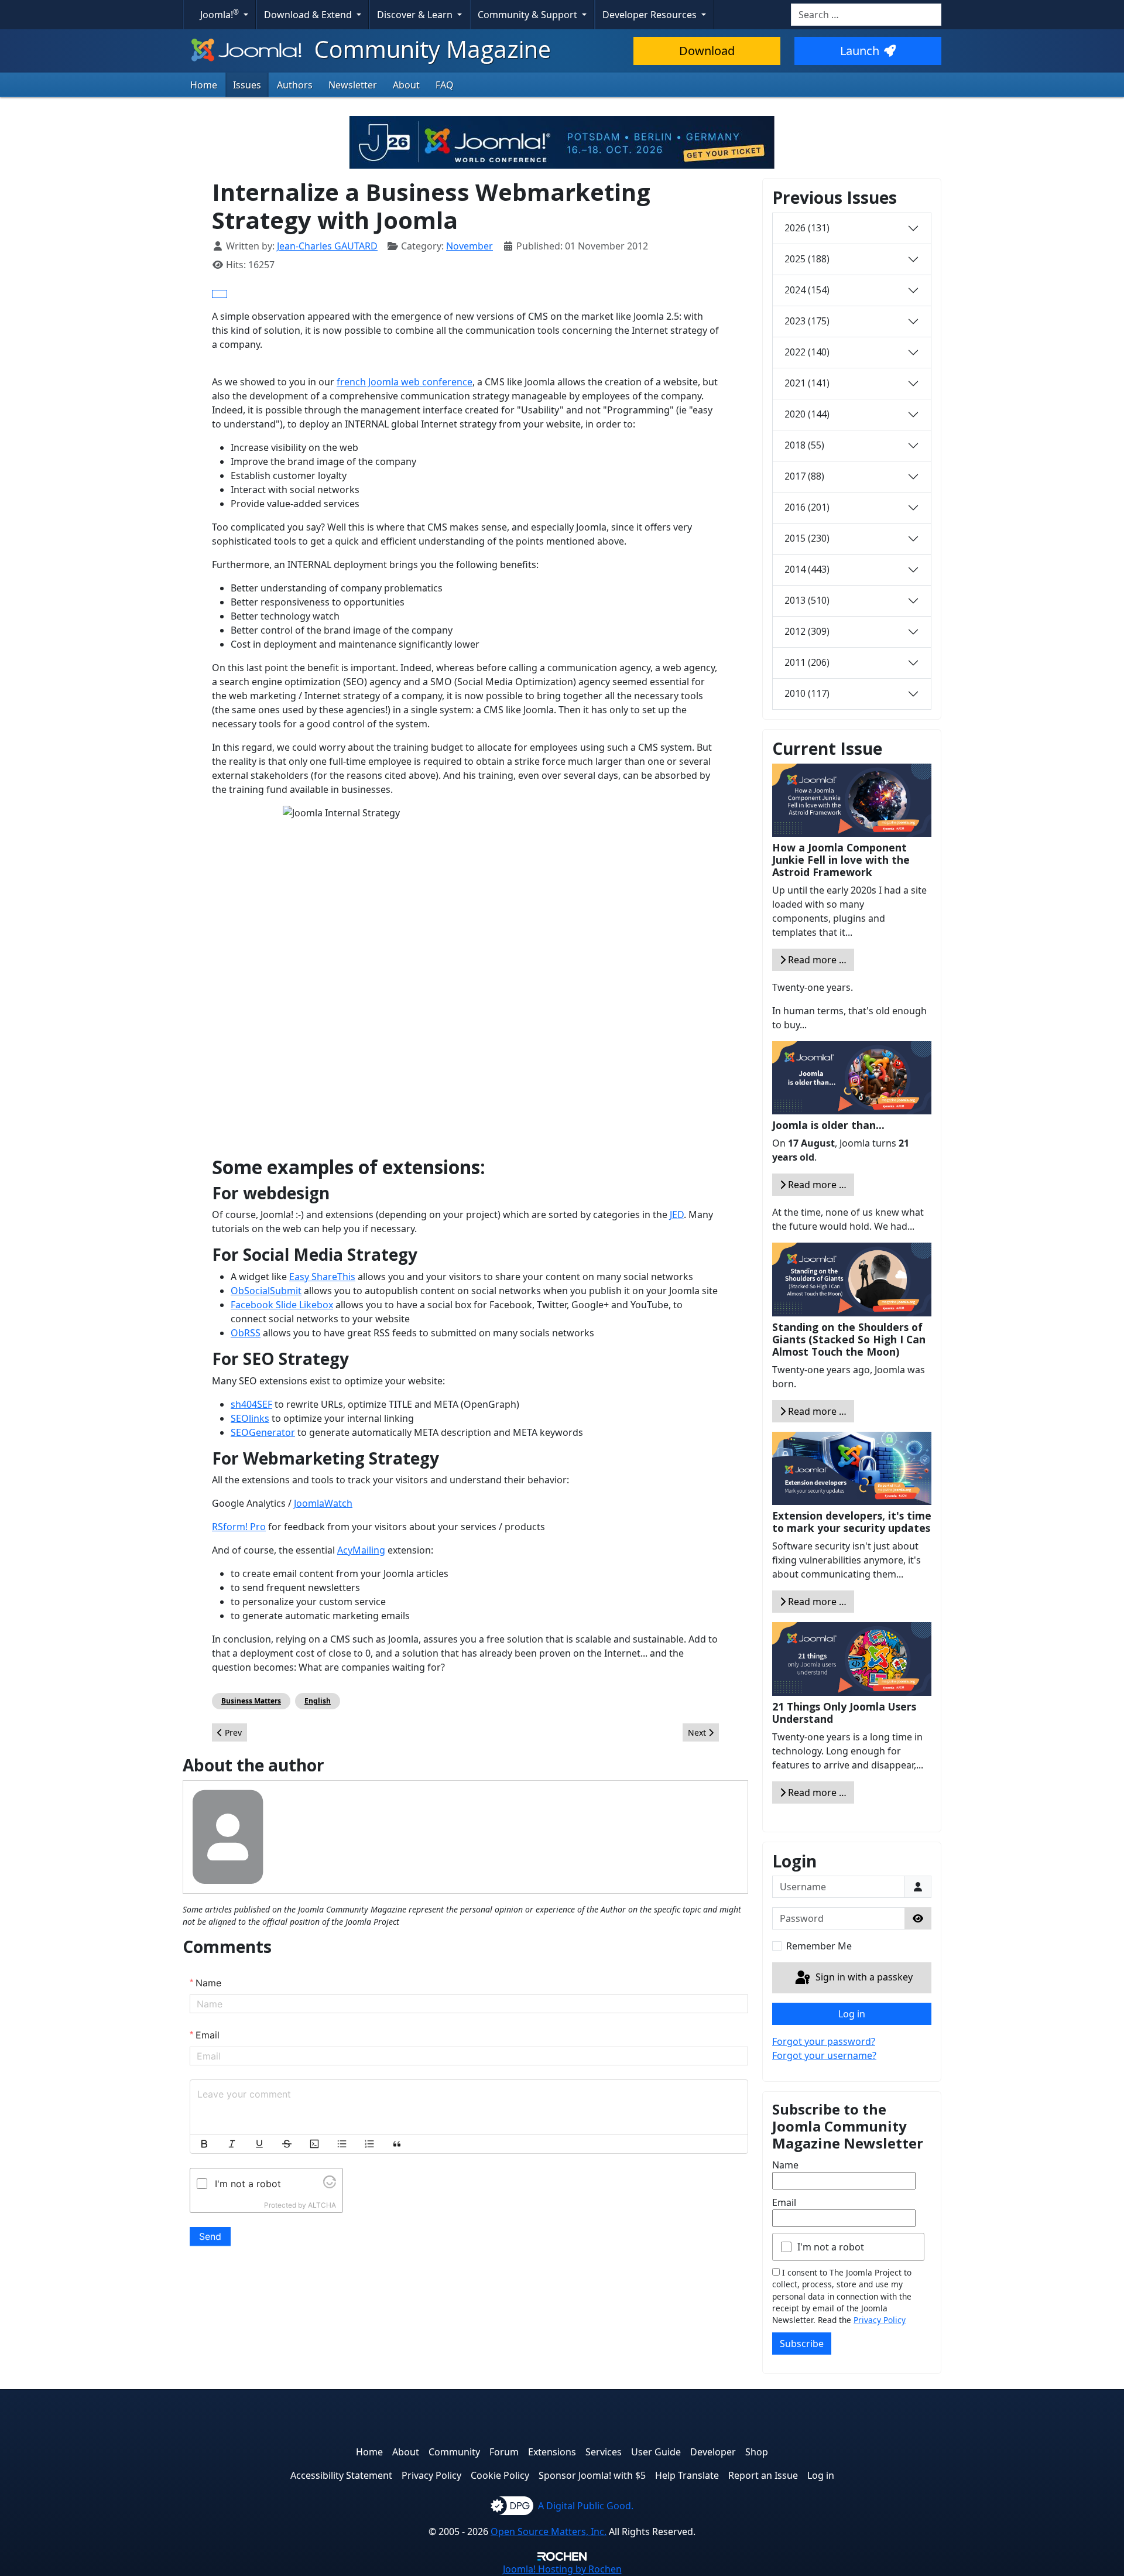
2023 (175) (807, 321)
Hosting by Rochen (562, 2569)
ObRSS (246, 1333)
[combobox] (866, 15)
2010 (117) (807, 693)
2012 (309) (807, 631)
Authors (295, 85)
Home (204, 85)
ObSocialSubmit (266, 1291)
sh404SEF (251, 1404)
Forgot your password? (824, 2041)
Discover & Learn (416, 15)
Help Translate (687, 2475)
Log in (852, 2014)
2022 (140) (807, 352)
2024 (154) (807, 290)
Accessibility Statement (341, 2475)
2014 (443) (807, 569)
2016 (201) (807, 507)
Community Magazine (430, 49)
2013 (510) (807, 600)
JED (677, 1215)
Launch (860, 51)
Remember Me (819, 1946)
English (318, 1701)
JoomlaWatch (323, 1503)
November (470, 246)
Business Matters (251, 1701)
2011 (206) (807, 662)
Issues (247, 85)
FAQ (445, 85)
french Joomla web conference (405, 382)
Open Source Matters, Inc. (549, 2531)
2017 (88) (804, 476)
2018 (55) (804, 445)
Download (707, 51)
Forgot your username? (824, 2055)
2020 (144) (807, 414)
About (406, 85)
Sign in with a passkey (863, 1977)
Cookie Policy (500, 2475)
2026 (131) (807, 228)
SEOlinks (250, 1418)
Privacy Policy (880, 2320)
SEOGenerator (263, 1432)
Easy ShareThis (322, 1277)
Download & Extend (309, 15)
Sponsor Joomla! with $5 (592, 2475)
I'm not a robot (831, 2247)
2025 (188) (807, 259)
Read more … (816, 960)
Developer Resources (651, 15)
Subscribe (802, 2344)
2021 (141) (807, 383)
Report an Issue (763, 2475)
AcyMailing (361, 1550)
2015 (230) (807, 538)
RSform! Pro (239, 1527)
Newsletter (353, 85)
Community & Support (529, 15)
